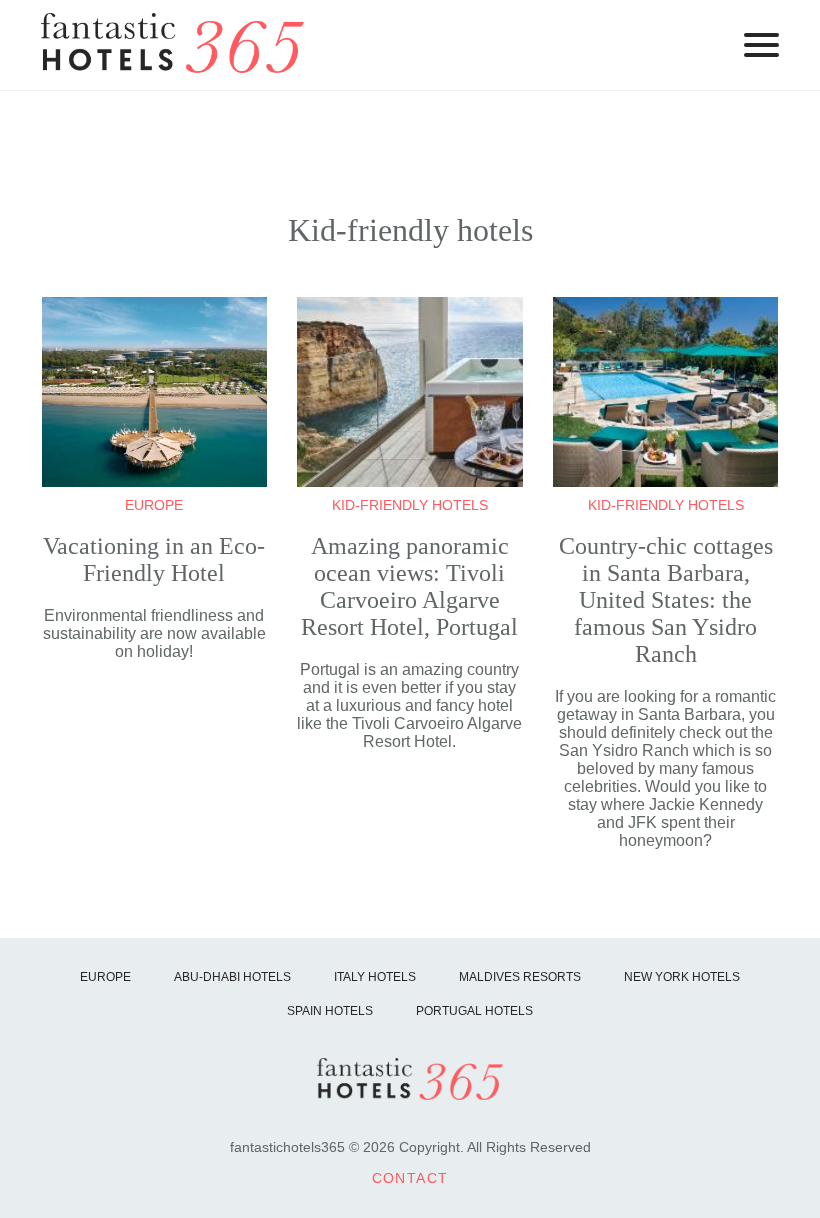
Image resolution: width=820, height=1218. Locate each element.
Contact (410, 1178)
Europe (154, 505)
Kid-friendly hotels (410, 505)
